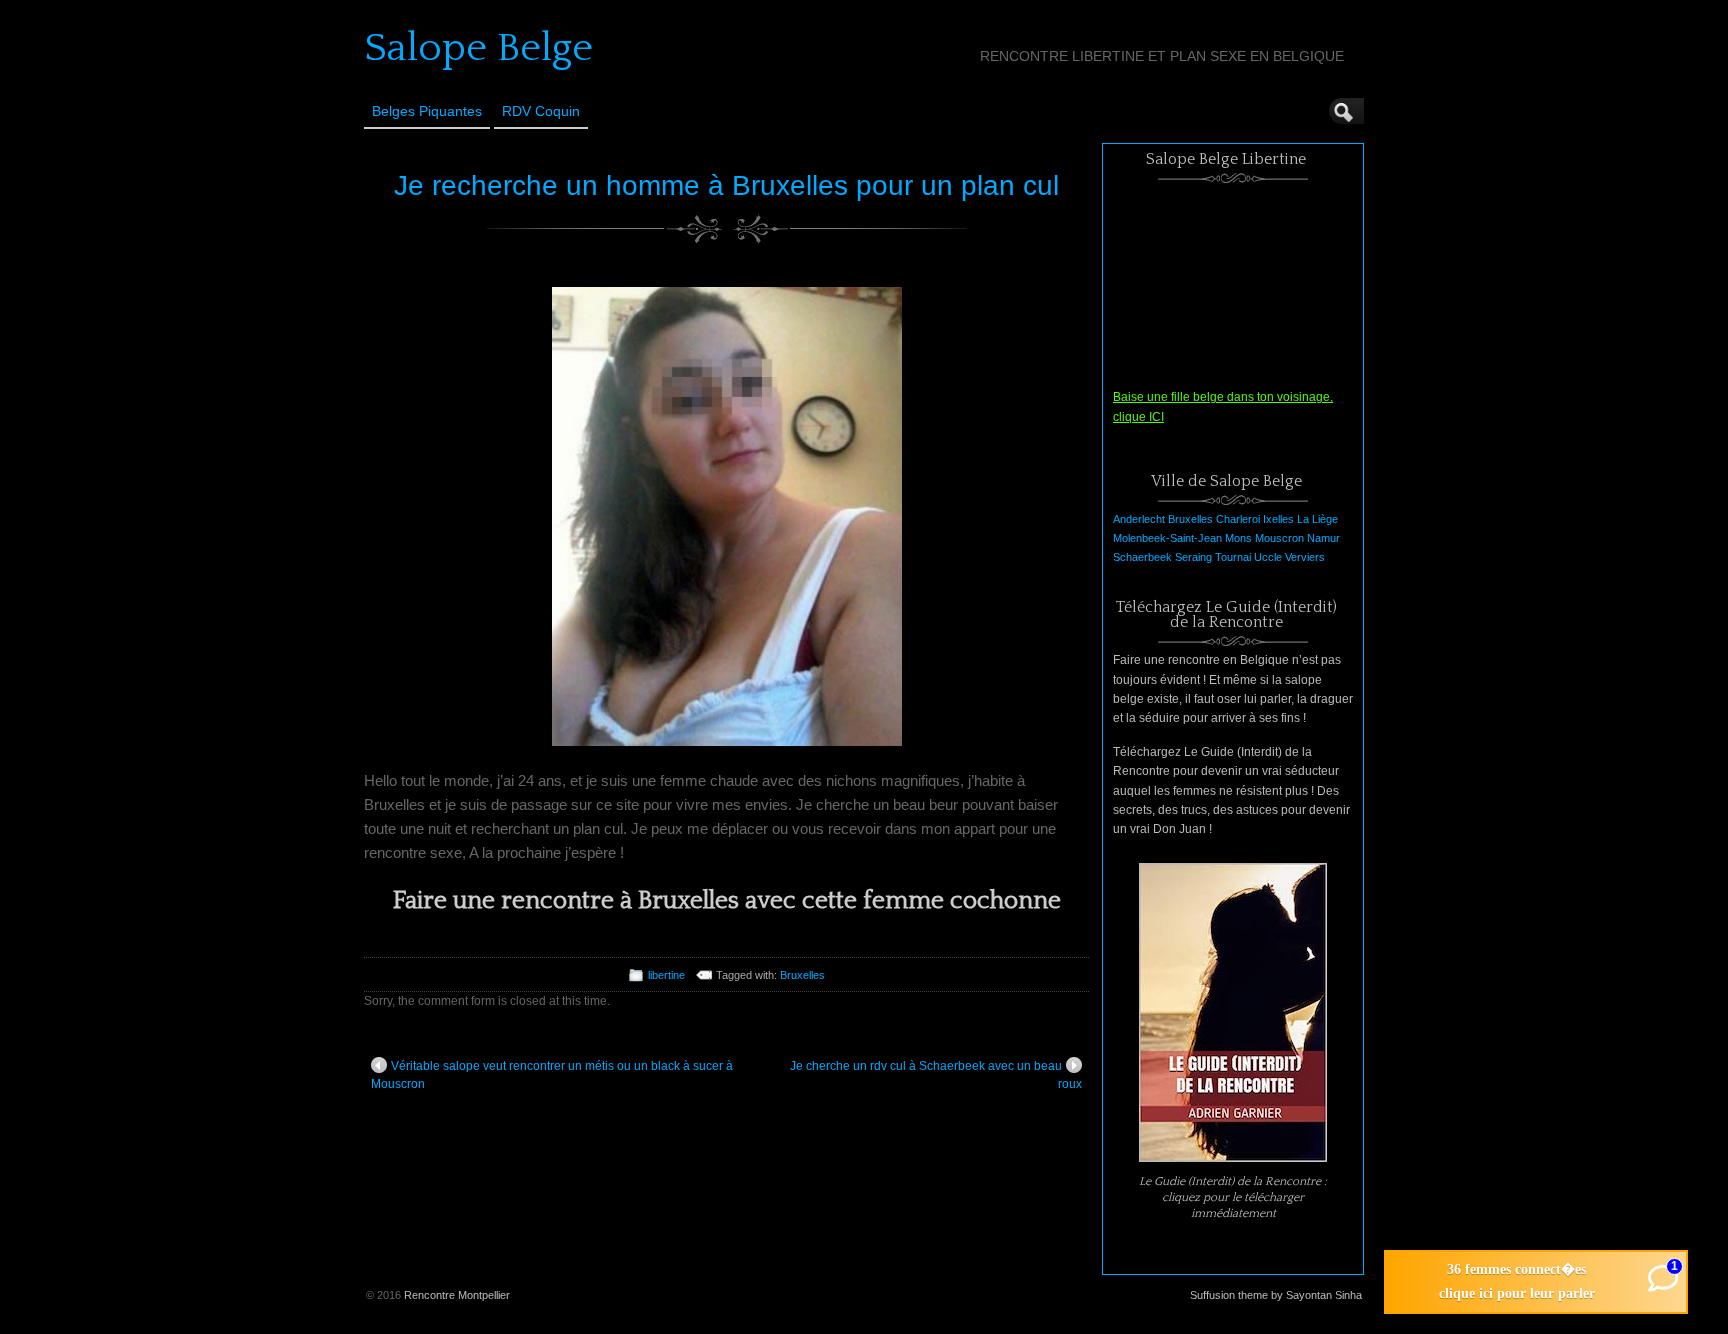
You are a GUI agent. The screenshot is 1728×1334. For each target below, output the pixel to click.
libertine (666, 975)
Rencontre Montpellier (457, 1295)
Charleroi (1238, 519)
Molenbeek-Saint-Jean (1167, 538)
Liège (1325, 519)
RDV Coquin (541, 111)
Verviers (1305, 557)
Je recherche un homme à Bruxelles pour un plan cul (726, 185)
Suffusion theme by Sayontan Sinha (1276, 1295)
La (1303, 519)
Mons (1238, 538)
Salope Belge (478, 48)
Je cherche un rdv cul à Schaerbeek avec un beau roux (936, 1075)
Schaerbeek (1142, 557)
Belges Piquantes (427, 111)
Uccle (1268, 557)
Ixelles (1278, 519)
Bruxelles (802, 975)
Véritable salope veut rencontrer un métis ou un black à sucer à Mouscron (552, 1075)
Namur (1323, 538)
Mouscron (1279, 538)
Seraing (1193, 557)
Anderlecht (1139, 519)
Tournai (1233, 557)
